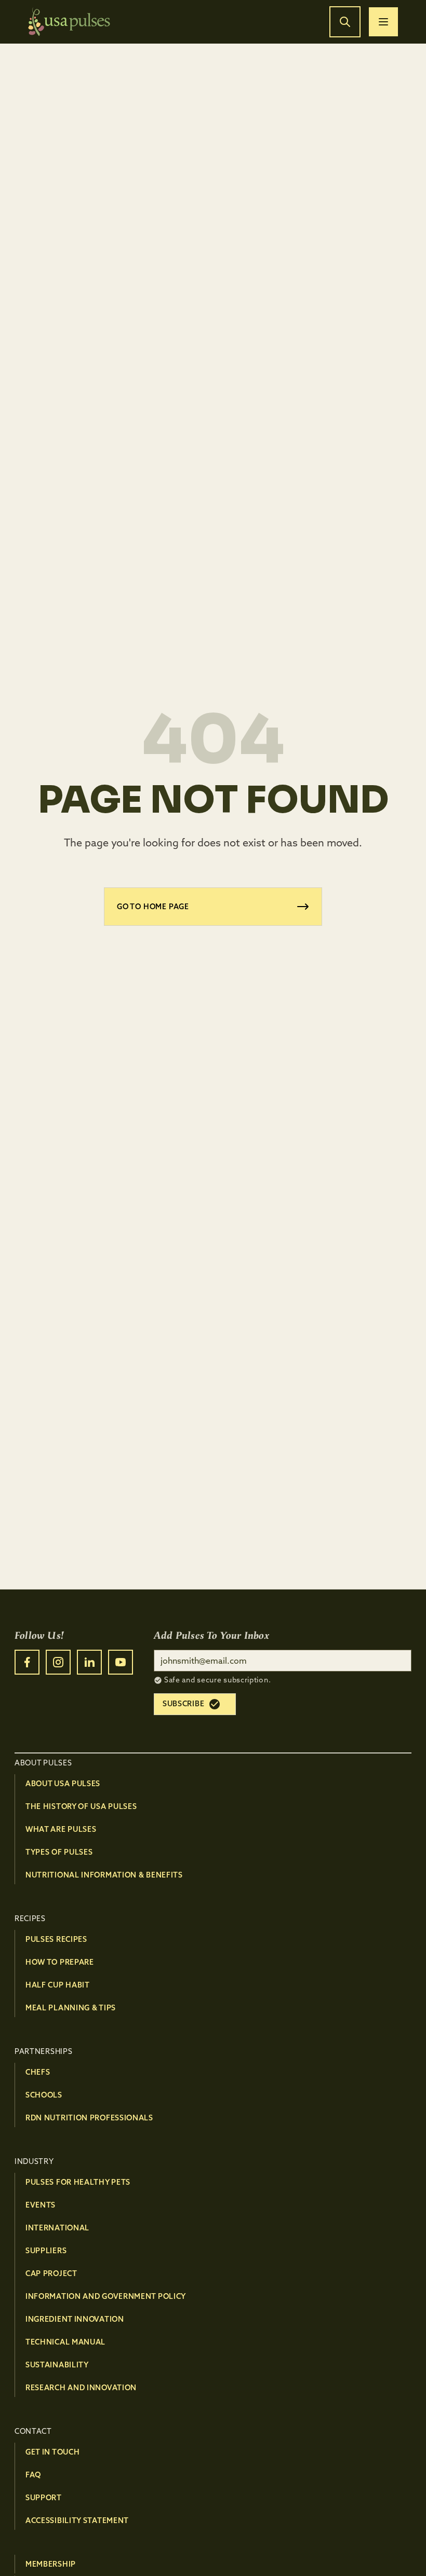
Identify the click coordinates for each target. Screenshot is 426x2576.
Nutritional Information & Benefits (104, 1875)
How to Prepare (60, 1962)
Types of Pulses (59, 1852)
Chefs (38, 2072)
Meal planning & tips (71, 2008)
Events (41, 2205)
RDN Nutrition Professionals (89, 2118)
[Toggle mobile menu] (383, 22)
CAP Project (51, 2273)
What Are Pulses (61, 1829)
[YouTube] (121, 1662)
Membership (51, 2564)
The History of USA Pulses (81, 1806)
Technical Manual (65, 2342)
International (57, 2228)
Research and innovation (81, 2388)
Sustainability (57, 2365)
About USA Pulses (63, 1784)
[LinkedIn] (89, 1662)
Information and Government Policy (106, 2296)
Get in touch (52, 2452)
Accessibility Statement (77, 2520)
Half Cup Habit (58, 1985)
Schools (44, 2095)
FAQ (33, 2475)
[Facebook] (27, 1662)
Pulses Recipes (56, 1939)
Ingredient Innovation (75, 2319)
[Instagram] (58, 1662)
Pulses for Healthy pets (78, 2182)
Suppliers (46, 2251)
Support (44, 2498)
